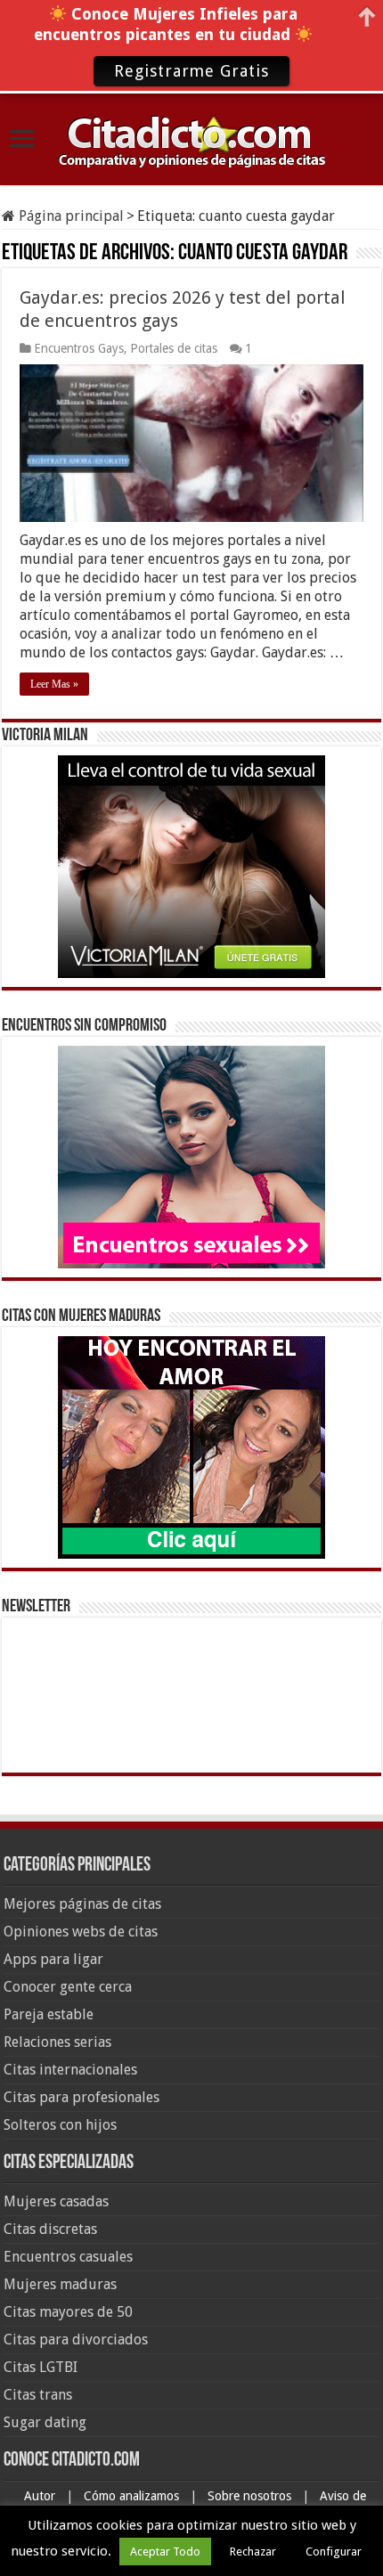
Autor (41, 2496)
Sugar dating (45, 2422)
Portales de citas (174, 348)
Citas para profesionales (81, 2097)
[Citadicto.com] (191, 140)
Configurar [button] (334, 2552)
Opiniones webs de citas (81, 1932)
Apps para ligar (53, 1959)
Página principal (69, 216)
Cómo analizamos (133, 2496)
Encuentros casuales (68, 2257)
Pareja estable (49, 2014)
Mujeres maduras (60, 2284)
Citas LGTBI (41, 2367)
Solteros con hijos (60, 2125)
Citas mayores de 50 (68, 2312)
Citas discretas (50, 2229)
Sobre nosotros (251, 2496)
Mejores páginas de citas (82, 1904)
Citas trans (38, 2395)
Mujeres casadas (56, 2201)
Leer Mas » (54, 684)
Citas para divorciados (76, 2340)
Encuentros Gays (79, 348)
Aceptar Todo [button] (165, 2552)
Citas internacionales (70, 2070)
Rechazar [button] (253, 2552)
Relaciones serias (57, 2042)
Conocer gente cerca (68, 1987)
